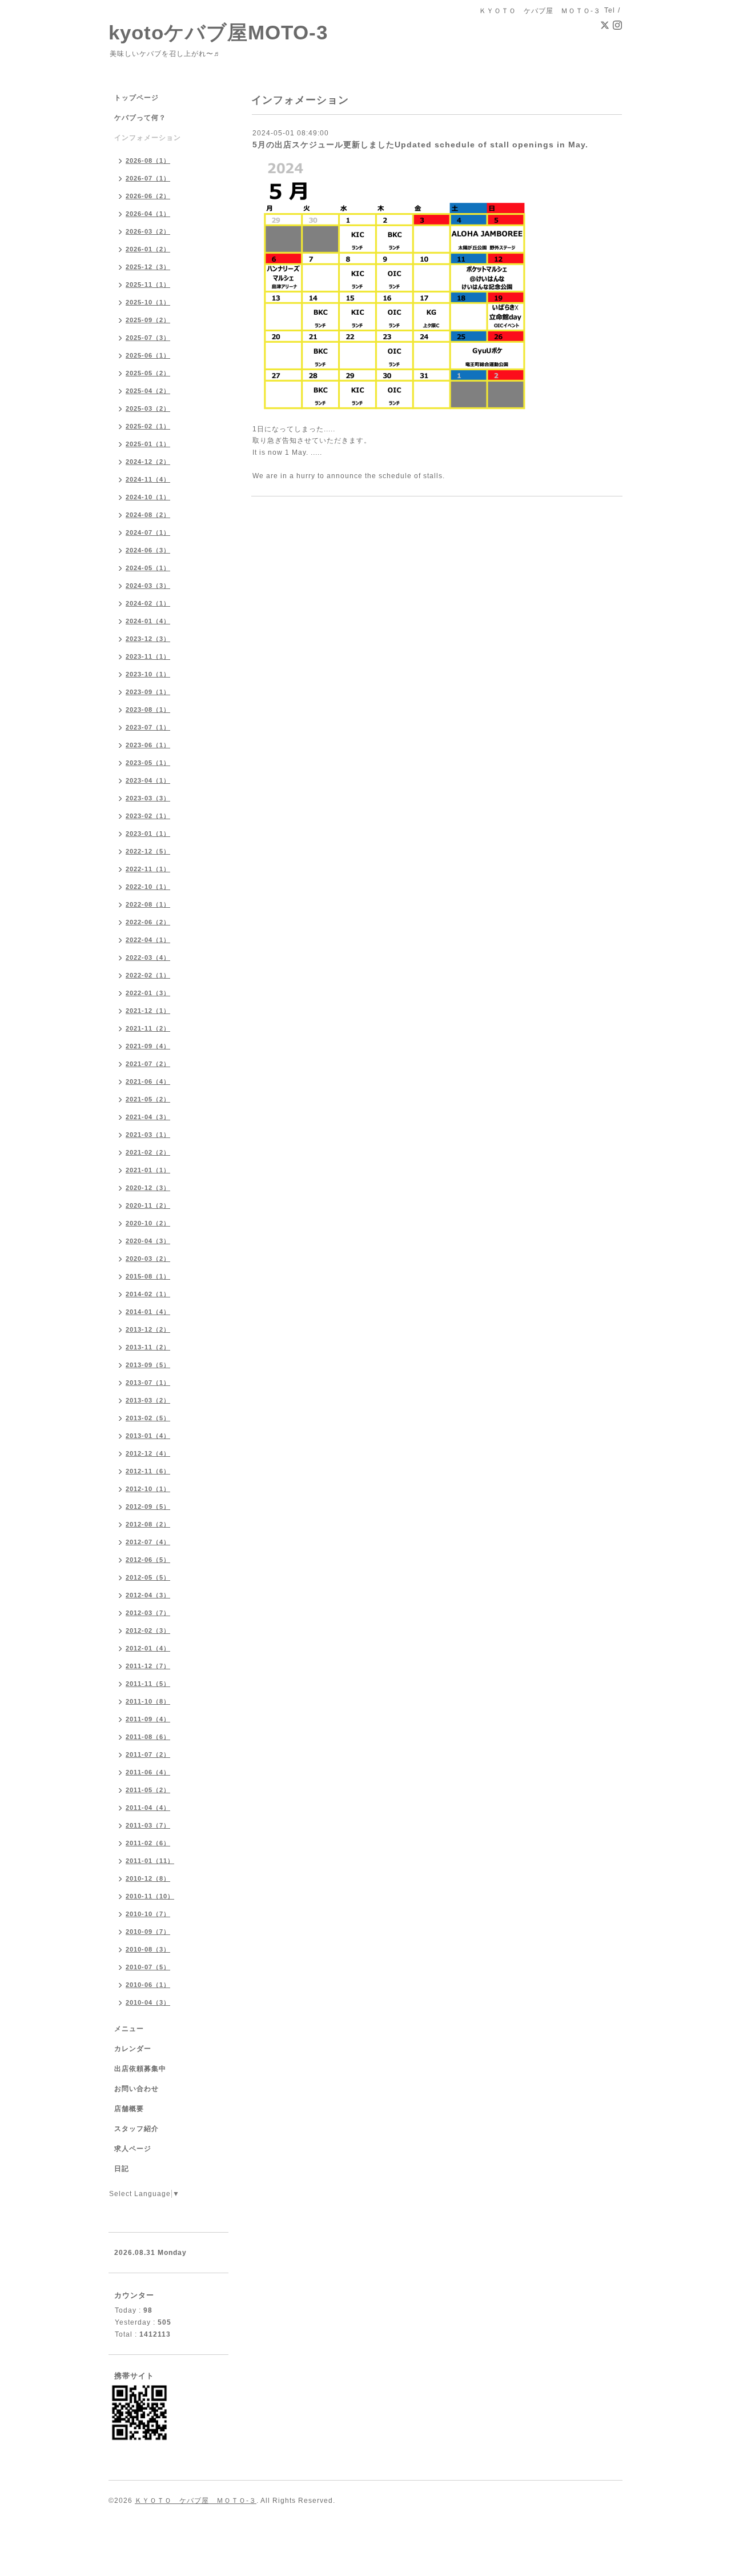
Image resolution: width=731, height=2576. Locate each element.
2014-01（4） (148, 1312)
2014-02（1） (148, 1294)
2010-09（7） (148, 1932)
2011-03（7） (148, 1825)
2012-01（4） (148, 1648)
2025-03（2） (148, 408)
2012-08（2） (148, 1524)
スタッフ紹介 (136, 2129)
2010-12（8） (148, 1878)
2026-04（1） (148, 214)
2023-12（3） (148, 639)
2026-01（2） (148, 249)
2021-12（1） (148, 1011)
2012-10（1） (148, 1489)
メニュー (129, 2029)
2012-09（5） (148, 1507)
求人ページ (133, 2149)
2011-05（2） (148, 1790)
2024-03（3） (148, 586)
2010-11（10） (150, 1896)
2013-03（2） (148, 1400)
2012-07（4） (148, 1542)
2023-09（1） (148, 692)
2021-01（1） (148, 1170)
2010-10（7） (148, 1914)
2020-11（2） (148, 1205)
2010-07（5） (148, 1967)
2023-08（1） (148, 710)
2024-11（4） (148, 479)
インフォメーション (148, 138)
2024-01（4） (148, 621)
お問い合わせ (136, 2089)
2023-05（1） (148, 763)
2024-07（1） (148, 532)
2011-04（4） (148, 1808)
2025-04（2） (148, 391)
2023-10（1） (148, 674)
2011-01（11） (150, 1861)
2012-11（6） (148, 1471)
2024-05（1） (148, 568)
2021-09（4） (148, 1046)
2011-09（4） (148, 1719)
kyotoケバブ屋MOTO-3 (218, 32)
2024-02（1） (148, 603)
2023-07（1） (148, 727)
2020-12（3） (148, 1188)
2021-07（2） (148, 1064)
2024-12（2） (148, 462)
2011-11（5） (148, 1684)
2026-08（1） (148, 161)
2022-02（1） (148, 975)
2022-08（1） (148, 904)
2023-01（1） (148, 834)
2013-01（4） (148, 1436)
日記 (122, 2169)
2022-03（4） (148, 958)
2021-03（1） (148, 1135)
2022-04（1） (148, 940)
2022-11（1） (148, 869)
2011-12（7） (148, 1666)
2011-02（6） (148, 1843)
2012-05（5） (148, 1577)
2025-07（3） (148, 338)
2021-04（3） (148, 1117)
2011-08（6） (148, 1737)
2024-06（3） (148, 550)
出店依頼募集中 (140, 2069)
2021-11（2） (148, 1028)
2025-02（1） (148, 426)
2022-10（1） (148, 887)
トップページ (136, 98)
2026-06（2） (148, 196)
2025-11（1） (148, 285)
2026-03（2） (148, 231)
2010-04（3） (148, 2002)
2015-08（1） (148, 1276)
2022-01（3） (148, 993)
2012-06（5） (148, 1560)
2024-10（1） (148, 497)
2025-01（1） (148, 444)
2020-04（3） (148, 1241)
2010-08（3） (148, 1949)
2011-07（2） (148, 1754)
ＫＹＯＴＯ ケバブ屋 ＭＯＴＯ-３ (196, 2501)
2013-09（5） (148, 1365)
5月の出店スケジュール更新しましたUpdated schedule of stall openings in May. (420, 145)
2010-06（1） (148, 1985)
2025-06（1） (148, 355)
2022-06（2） (148, 922)
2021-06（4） (148, 1081)
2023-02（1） (148, 816)
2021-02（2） (148, 1152)
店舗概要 (129, 2109)
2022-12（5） (148, 851)
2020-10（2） (148, 1223)
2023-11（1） (148, 656)
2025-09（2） (148, 320)
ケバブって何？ (140, 118)
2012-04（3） (148, 1595)
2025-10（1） (148, 302)
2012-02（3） (148, 1630)
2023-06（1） (148, 745)
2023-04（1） (148, 780)
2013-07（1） (148, 1383)
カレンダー (133, 2049)
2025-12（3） (148, 267)
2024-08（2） (148, 515)
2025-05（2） (148, 373)
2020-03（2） (148, 1259)
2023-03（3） (148, 798)
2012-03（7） (148, 1613)
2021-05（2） (148, 1099)
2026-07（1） (148, 178)
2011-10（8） (148, 1701)
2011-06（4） (148, 1772)
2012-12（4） (148, 1453)
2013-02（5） (148, 1418)
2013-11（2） (148, 1347)
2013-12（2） (148, 1329)
